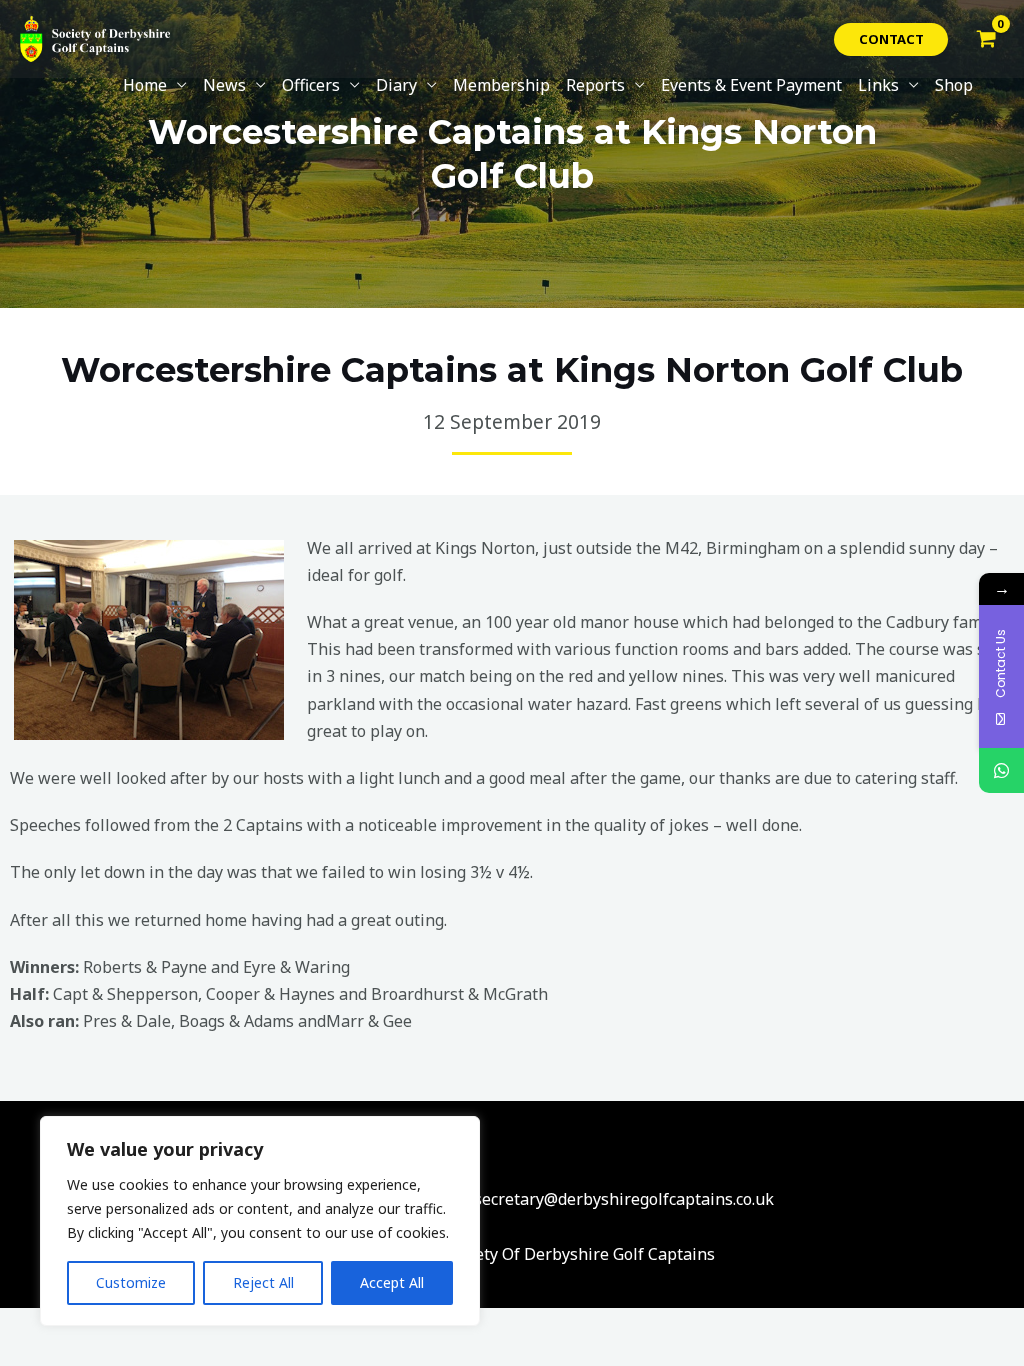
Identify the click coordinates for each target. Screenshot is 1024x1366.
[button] (891, 39)
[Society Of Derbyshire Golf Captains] (95, 37)
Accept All (392, 1282)
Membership (501, 85)
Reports (595, 85)
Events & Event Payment (751, 85)
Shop (954, 85)
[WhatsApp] (1001, 770)
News (224, 85)
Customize (131, 1282)
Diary (396, 85)
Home (145, 85)
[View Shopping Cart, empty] (986, 39)
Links (878, 85)
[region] (260, 1221)
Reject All (263, 1282)
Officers (311, 85)
